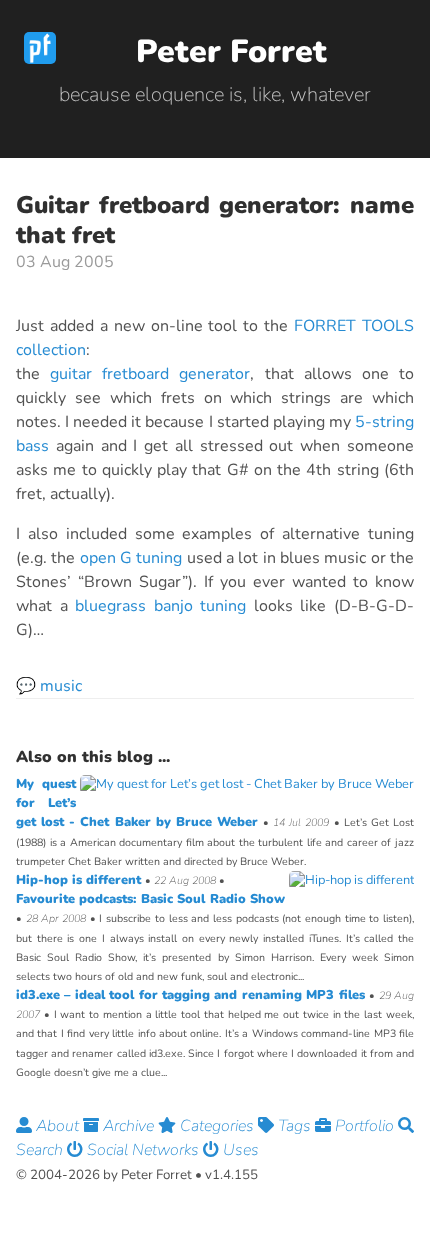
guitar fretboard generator (150, 374)
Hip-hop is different (80, 880)
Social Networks (143, 1150)
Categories (217, 1126)
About (57, 1126)
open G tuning (131, 558)
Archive (128, 1126)
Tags (294, 1126)
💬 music (49, 686)
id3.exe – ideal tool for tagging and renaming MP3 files (192, 995)
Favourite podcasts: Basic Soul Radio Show (150, 899)
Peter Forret (231, 51)
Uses (239, 1150)
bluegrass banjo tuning (160, 606)
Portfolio (364, 1126)
